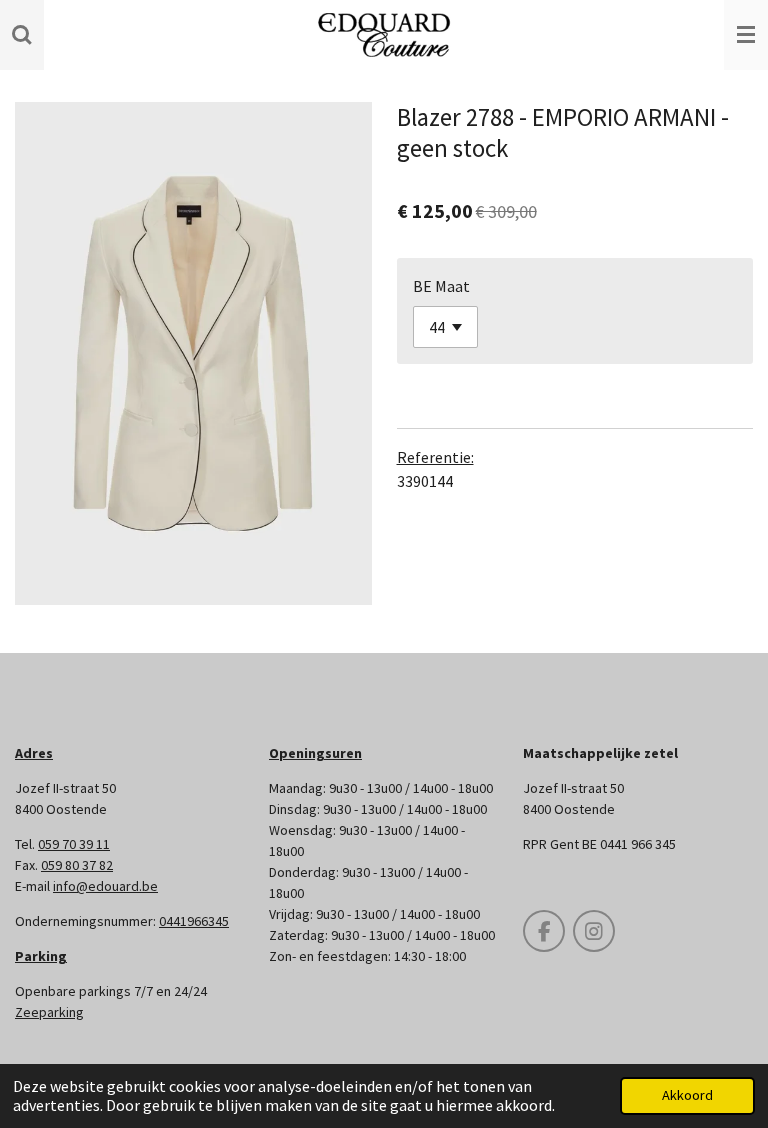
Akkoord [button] (687, 1095)
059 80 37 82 (77, 865)
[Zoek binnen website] (22, 35)
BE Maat (441, 286)
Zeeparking (49, 1012)
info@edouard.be (105, 886)
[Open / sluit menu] (746, 35)
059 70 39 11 (74, 844)
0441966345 (194, 921)
